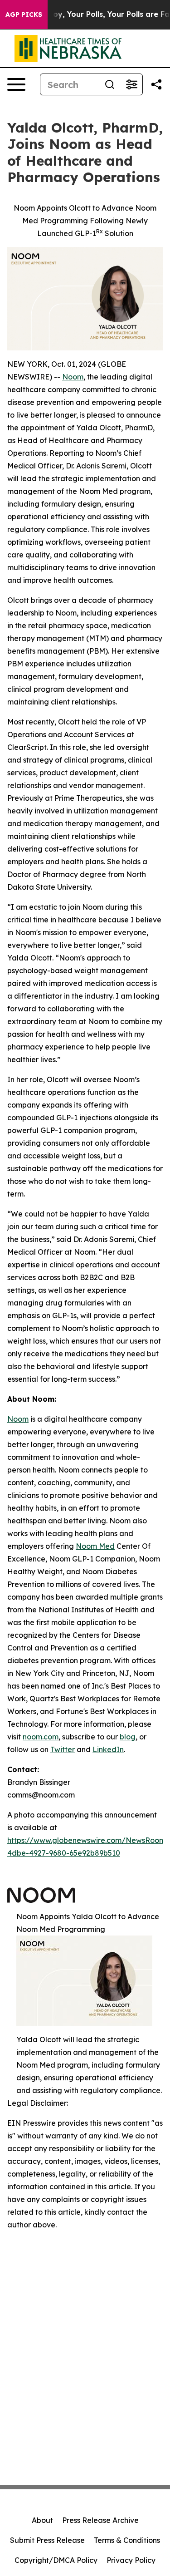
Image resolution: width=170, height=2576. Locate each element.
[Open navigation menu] (16, 84)
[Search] (110, 84)
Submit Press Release (47, 2540)
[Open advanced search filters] (131, 84)
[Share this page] (156, 84)
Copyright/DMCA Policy (56, 2560)
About (42, 2520)
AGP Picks (24, 15)
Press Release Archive (100, 2520)
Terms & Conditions (127, 2540)
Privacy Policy (131, 2560)
